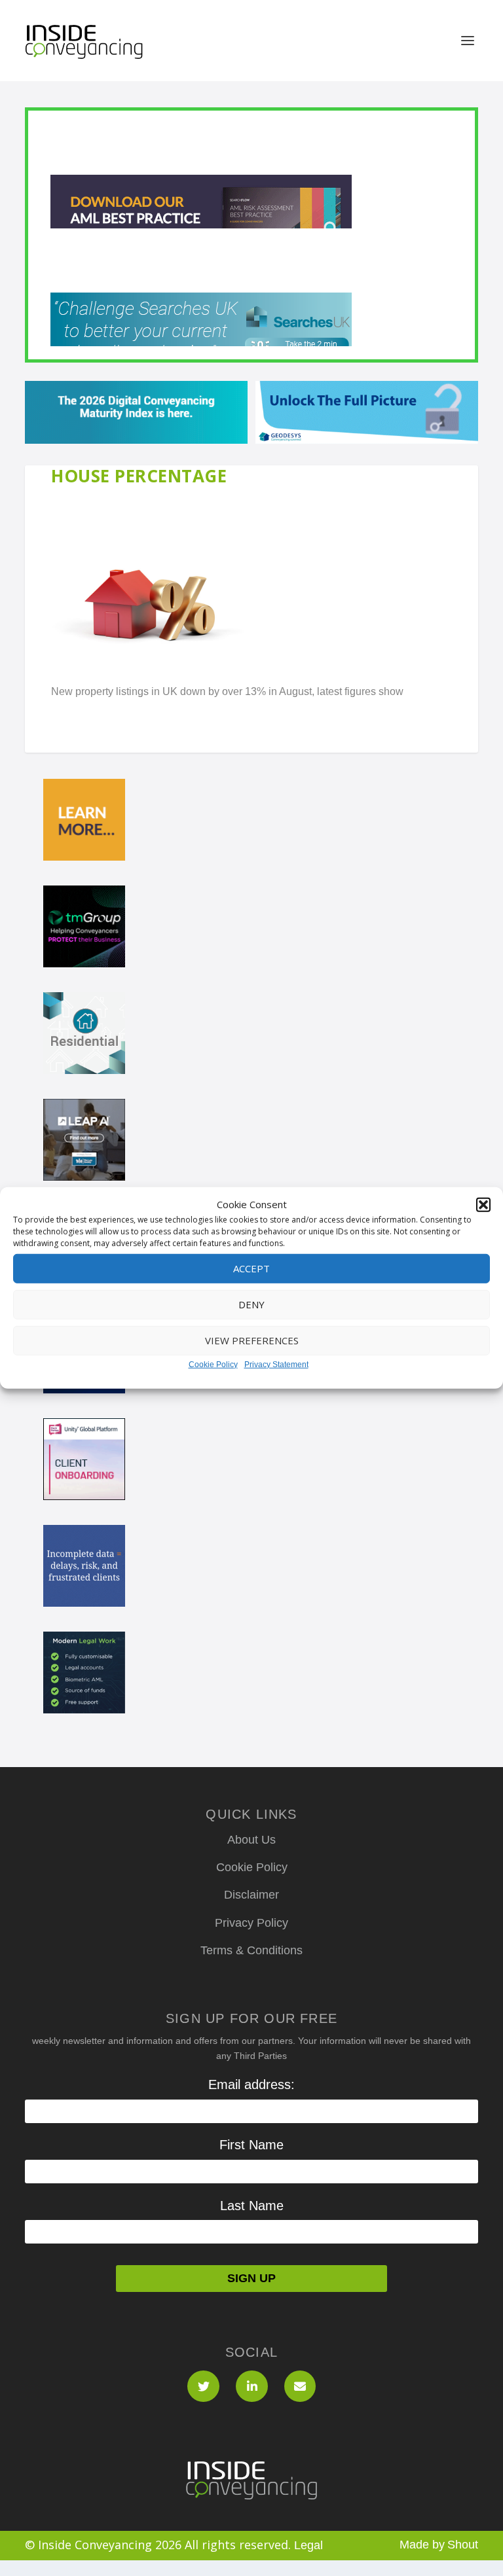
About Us (251, 1840)
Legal (308, 2545)
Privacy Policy (251, 1923)
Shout (463, 2545)
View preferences (252, 1340)
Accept (251, 1268)
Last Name (252, 2206)
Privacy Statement (276, 1365)
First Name (251, 2145)
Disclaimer (251, 1895)
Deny (251, 1304)
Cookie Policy (213, 1365)
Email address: (251, 2084)
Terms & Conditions (251, 1950)
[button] (483, 1205)
